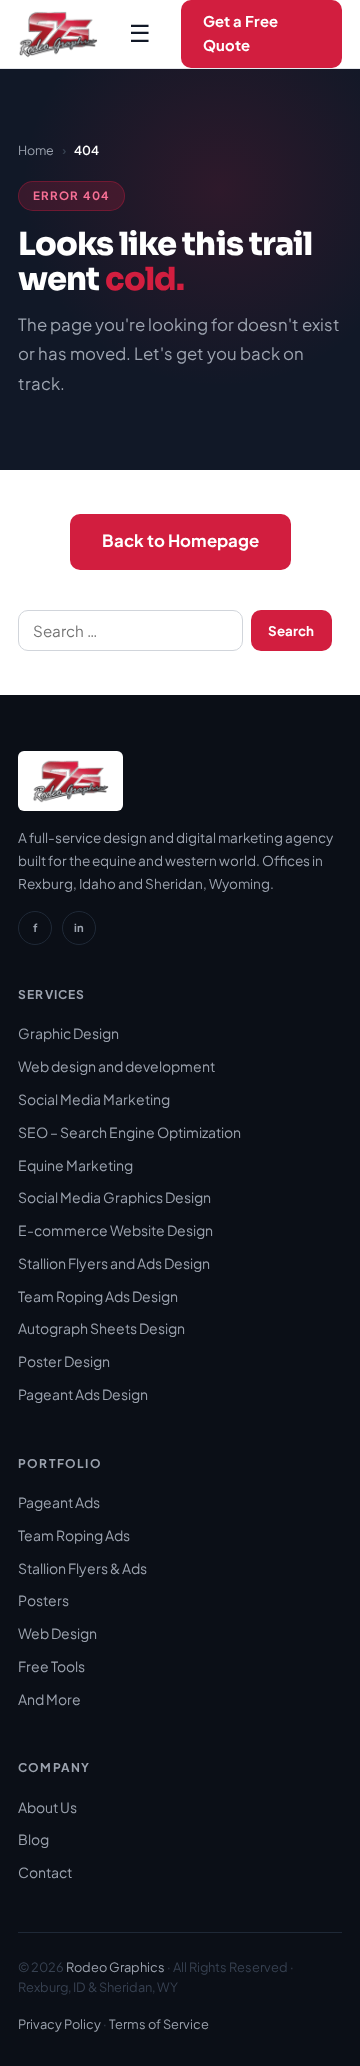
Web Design (57, 1633)
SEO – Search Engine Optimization (129, 1132)
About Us (47, 1807)
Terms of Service (159, 2024)
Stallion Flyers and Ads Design (114, 1263)
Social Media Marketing (94, 1099)
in (79, 927)
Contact (45, 1872)
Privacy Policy (59, 2024)
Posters (43, 1600)
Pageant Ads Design (83, 1394)
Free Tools (51, 1666)
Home (36, 150)
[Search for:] (130, 631)
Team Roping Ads (74, 1535)
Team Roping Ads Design (98, 1296)
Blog (33, 1839)
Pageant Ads (59, 1502)
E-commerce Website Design (115, 1230)
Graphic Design (68, 1033)
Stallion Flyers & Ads (82, 1568)
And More (49, 1699)
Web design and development (116, 1066)
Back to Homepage (180, 540)
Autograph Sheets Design (101, 1328)
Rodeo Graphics (115, 1967)
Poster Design (64, 1361)
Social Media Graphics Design (114, 1197)
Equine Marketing (75, 1165)
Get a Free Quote (240, 33)
